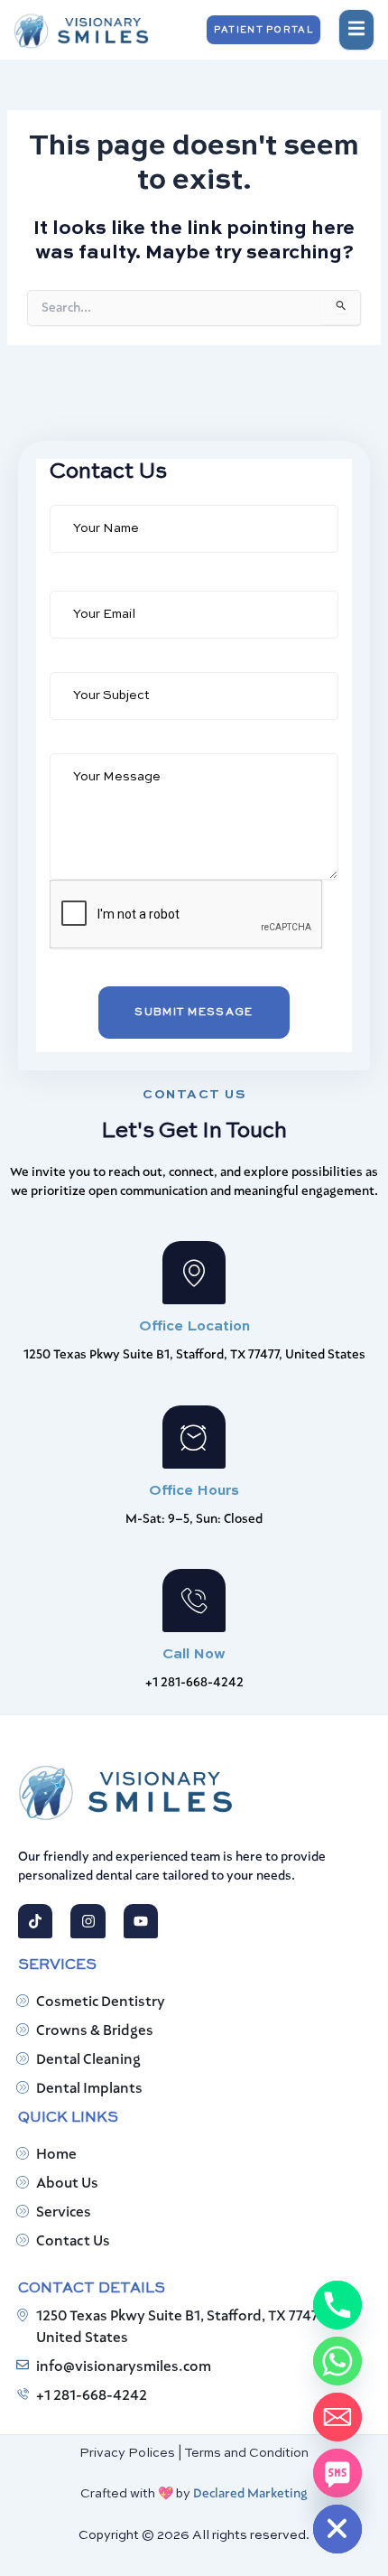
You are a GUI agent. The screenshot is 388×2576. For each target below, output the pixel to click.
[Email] (337, 2417)
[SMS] (337, 2473)
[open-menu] (356, 30)
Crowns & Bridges (95, 2031)
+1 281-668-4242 (92, 2396)
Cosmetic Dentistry (101, 2002)
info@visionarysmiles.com (124, 2367)
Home (56, 2155)
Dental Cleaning (88, 2060)
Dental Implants (89, 2089)
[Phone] (337, 2305)
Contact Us (73, 2242)
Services (64, 2213)
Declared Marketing (250, 2494)
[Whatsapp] (337, 2361)
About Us (67, 2184)
